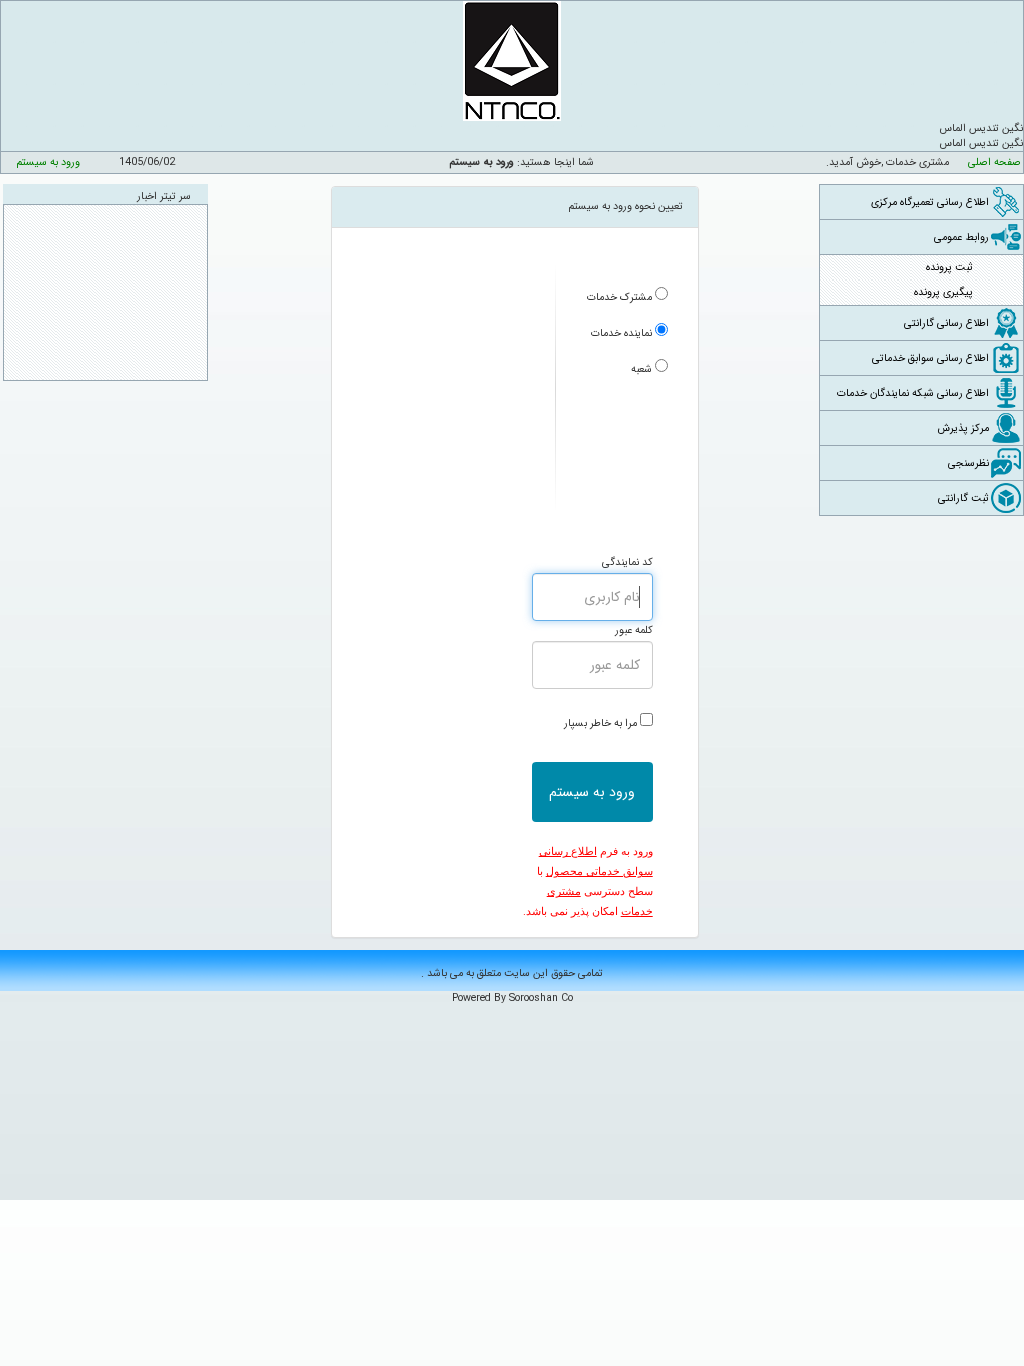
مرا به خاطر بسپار (600, 723)
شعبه (641, 369)
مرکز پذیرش (963, 428)
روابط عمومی (961, 237)
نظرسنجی (968, 463)
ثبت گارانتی (963, 498)
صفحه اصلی (994, 162)
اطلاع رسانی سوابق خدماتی (930, 358)
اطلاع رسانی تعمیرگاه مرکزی (930, 202)
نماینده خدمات (621, 333)
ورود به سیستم (48, 162)
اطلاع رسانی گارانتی (946, 323)
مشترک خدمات (619, 297)
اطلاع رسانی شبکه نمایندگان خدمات (913, 393)
